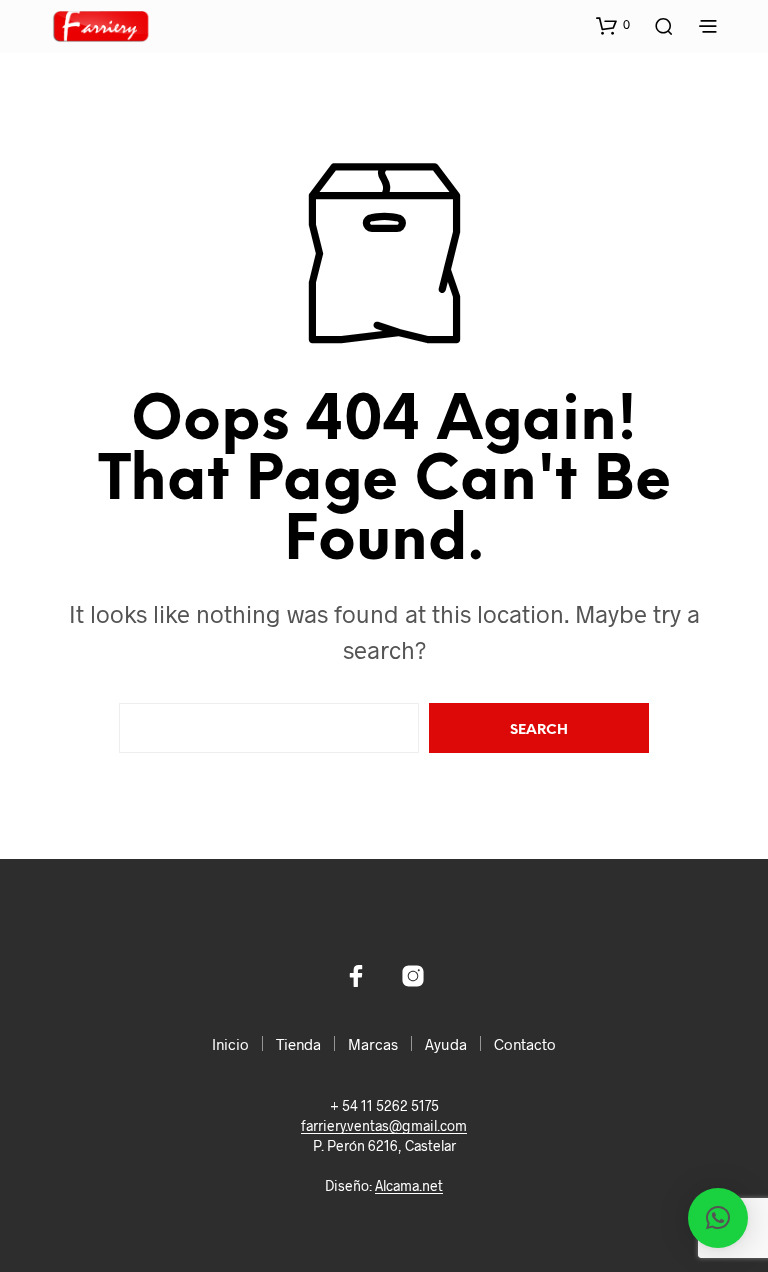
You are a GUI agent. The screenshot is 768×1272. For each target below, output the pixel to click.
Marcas (373, 1044)
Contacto (525, 1044)
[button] (613, 25)
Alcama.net (409, 1186)
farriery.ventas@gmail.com (384, 1126)
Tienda (298, 1044)
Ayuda (446, 1044)
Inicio (230, 1044)
